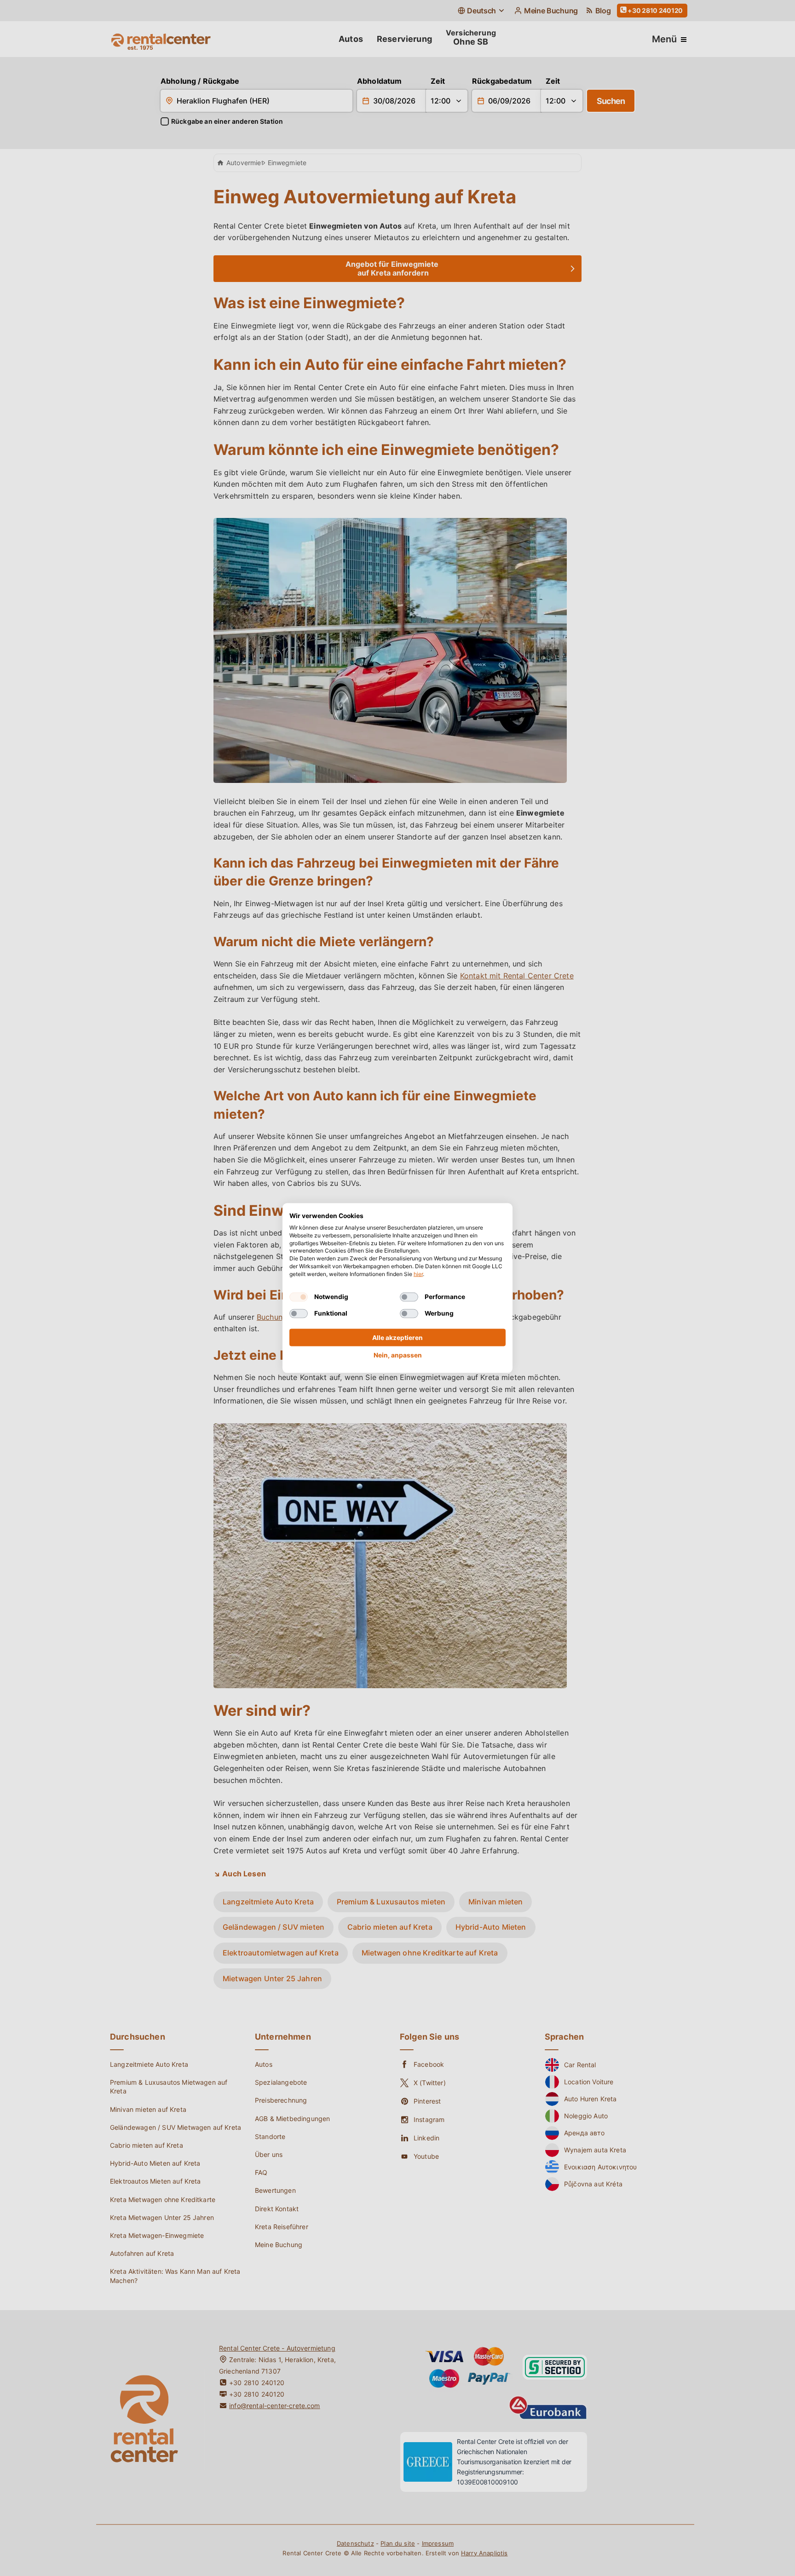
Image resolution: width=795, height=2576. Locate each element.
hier (418, 1274)
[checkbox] (299, 1297)
